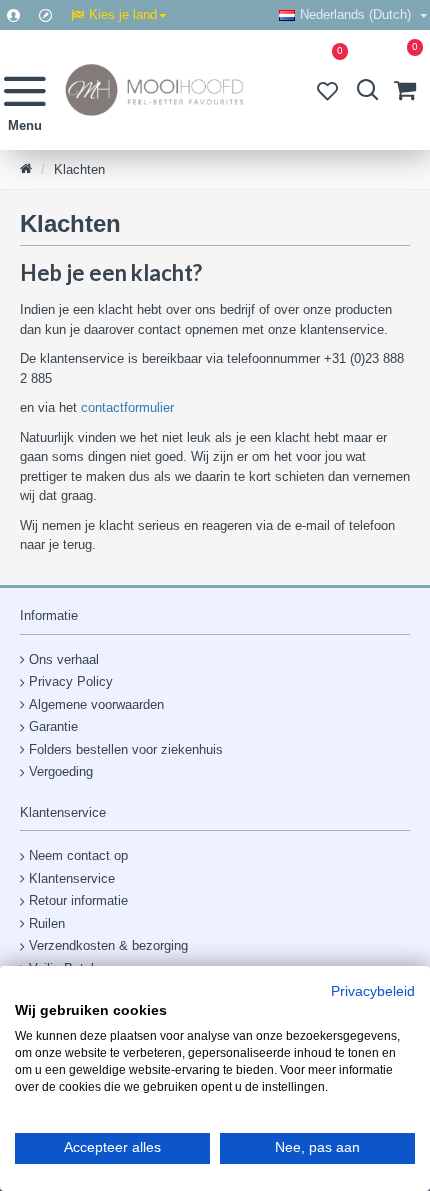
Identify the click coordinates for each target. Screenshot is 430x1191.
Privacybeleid (373, 992)
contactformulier (127, 407)
